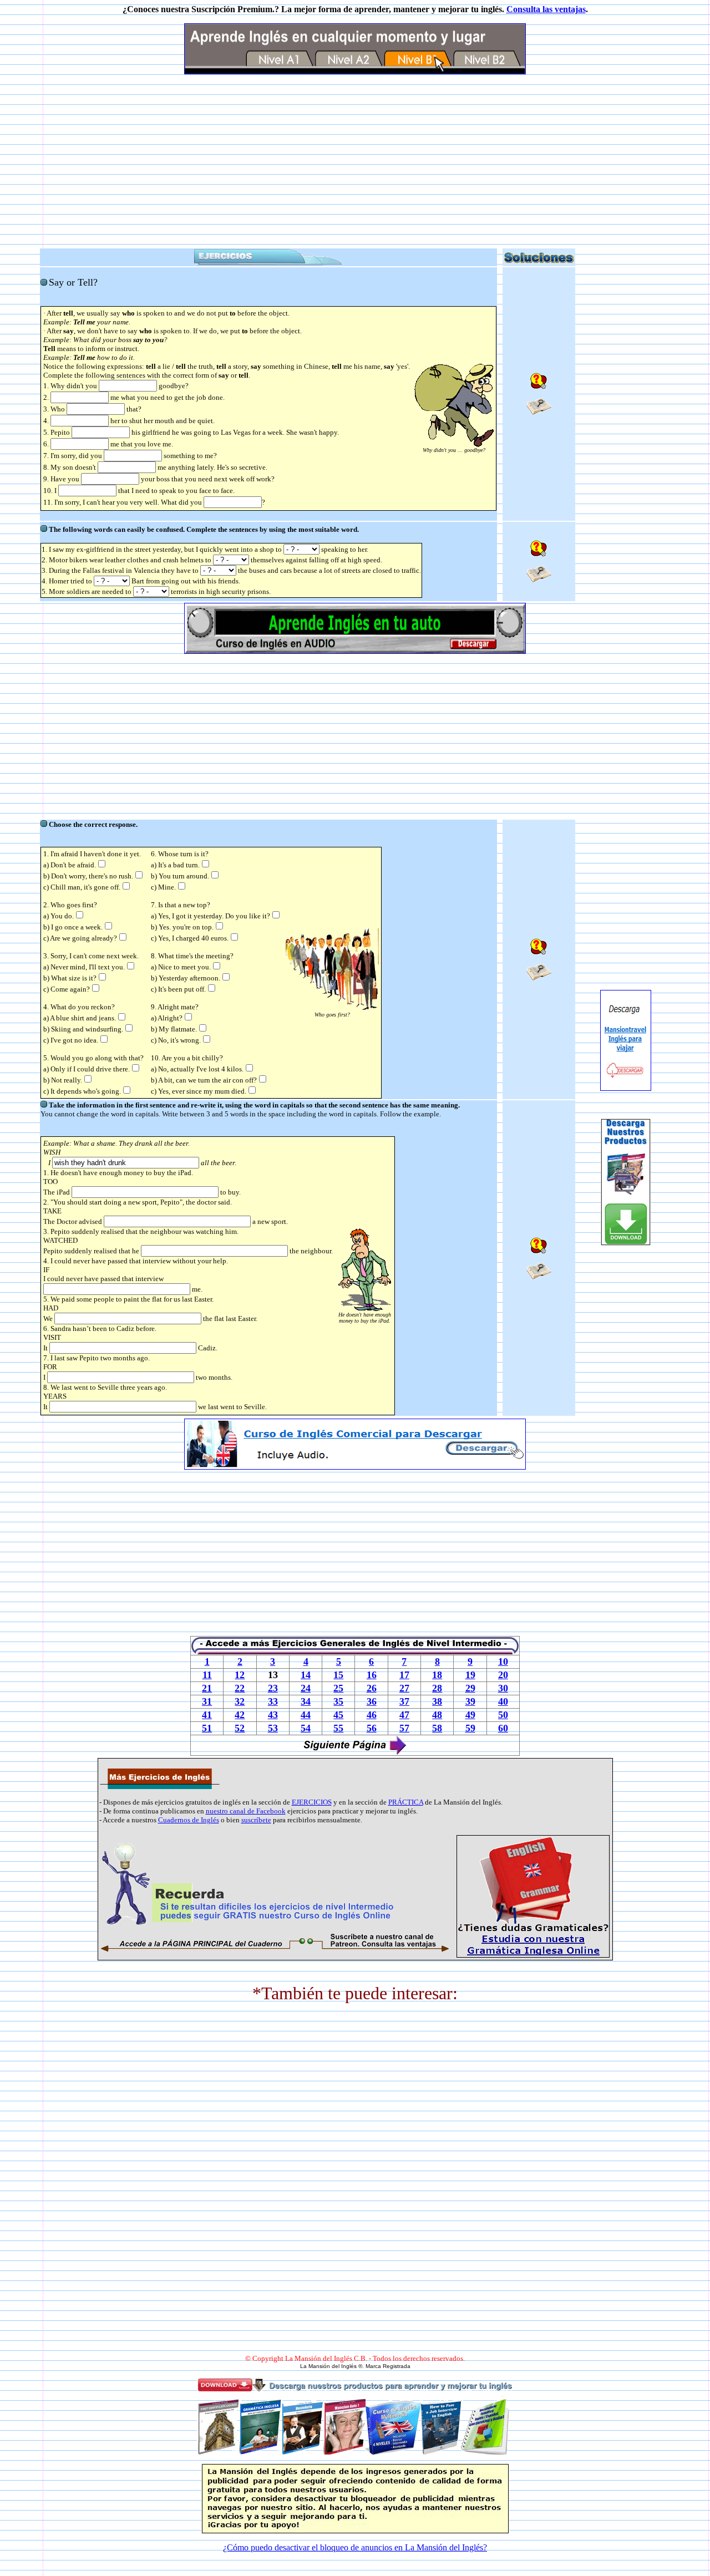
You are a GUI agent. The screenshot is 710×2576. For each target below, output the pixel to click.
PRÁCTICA (406, 1802)
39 (470, 1701)
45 (338, 1715)
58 (437, 1728)
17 (404, 1675)
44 (306, 1715)
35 (338, 1701)
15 (338, 1675)
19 (470, 1675)
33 (273, 1701)
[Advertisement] (355, 161)
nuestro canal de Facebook (246, 1811)
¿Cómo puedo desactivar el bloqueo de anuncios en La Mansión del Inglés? (355, 2547)
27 (404, 1688)
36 (372, 1701)
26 (372, 1688)
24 (306, 1688)
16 (372, 1675)
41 (207, 1715)
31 (207, 1701)
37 (404, 1701)
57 (404, 1728)
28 (437, 1688)
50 (503, 1715)
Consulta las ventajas (546, 9)
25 (338, 1688)
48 (437, 1715)
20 (503, 1675)
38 (437, 1701)
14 (306, 1675)
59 (470, 1728)
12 (240, 1675)
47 (404, 1715)
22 (240, 1688)
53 (273, 1728)
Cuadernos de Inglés (189, 1820)
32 (240, 1701)
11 (207, 1675)
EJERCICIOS (312, 1802)
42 (240, 1715)
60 (503, 1728)
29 (470, 1688)
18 (437, 1675)
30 (503, 1688)
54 (306, 1728)
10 (503, 1662)
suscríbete (256, 1820)
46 (372, 1715)
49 (470, 1715)
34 (306, 1701)
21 (207, 1688)
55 (338, 1728)
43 (273, 1715)
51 (207, 1728)
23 (273, 1688)
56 (372, 1728)
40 (503, 1701)
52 (240, 1728)
